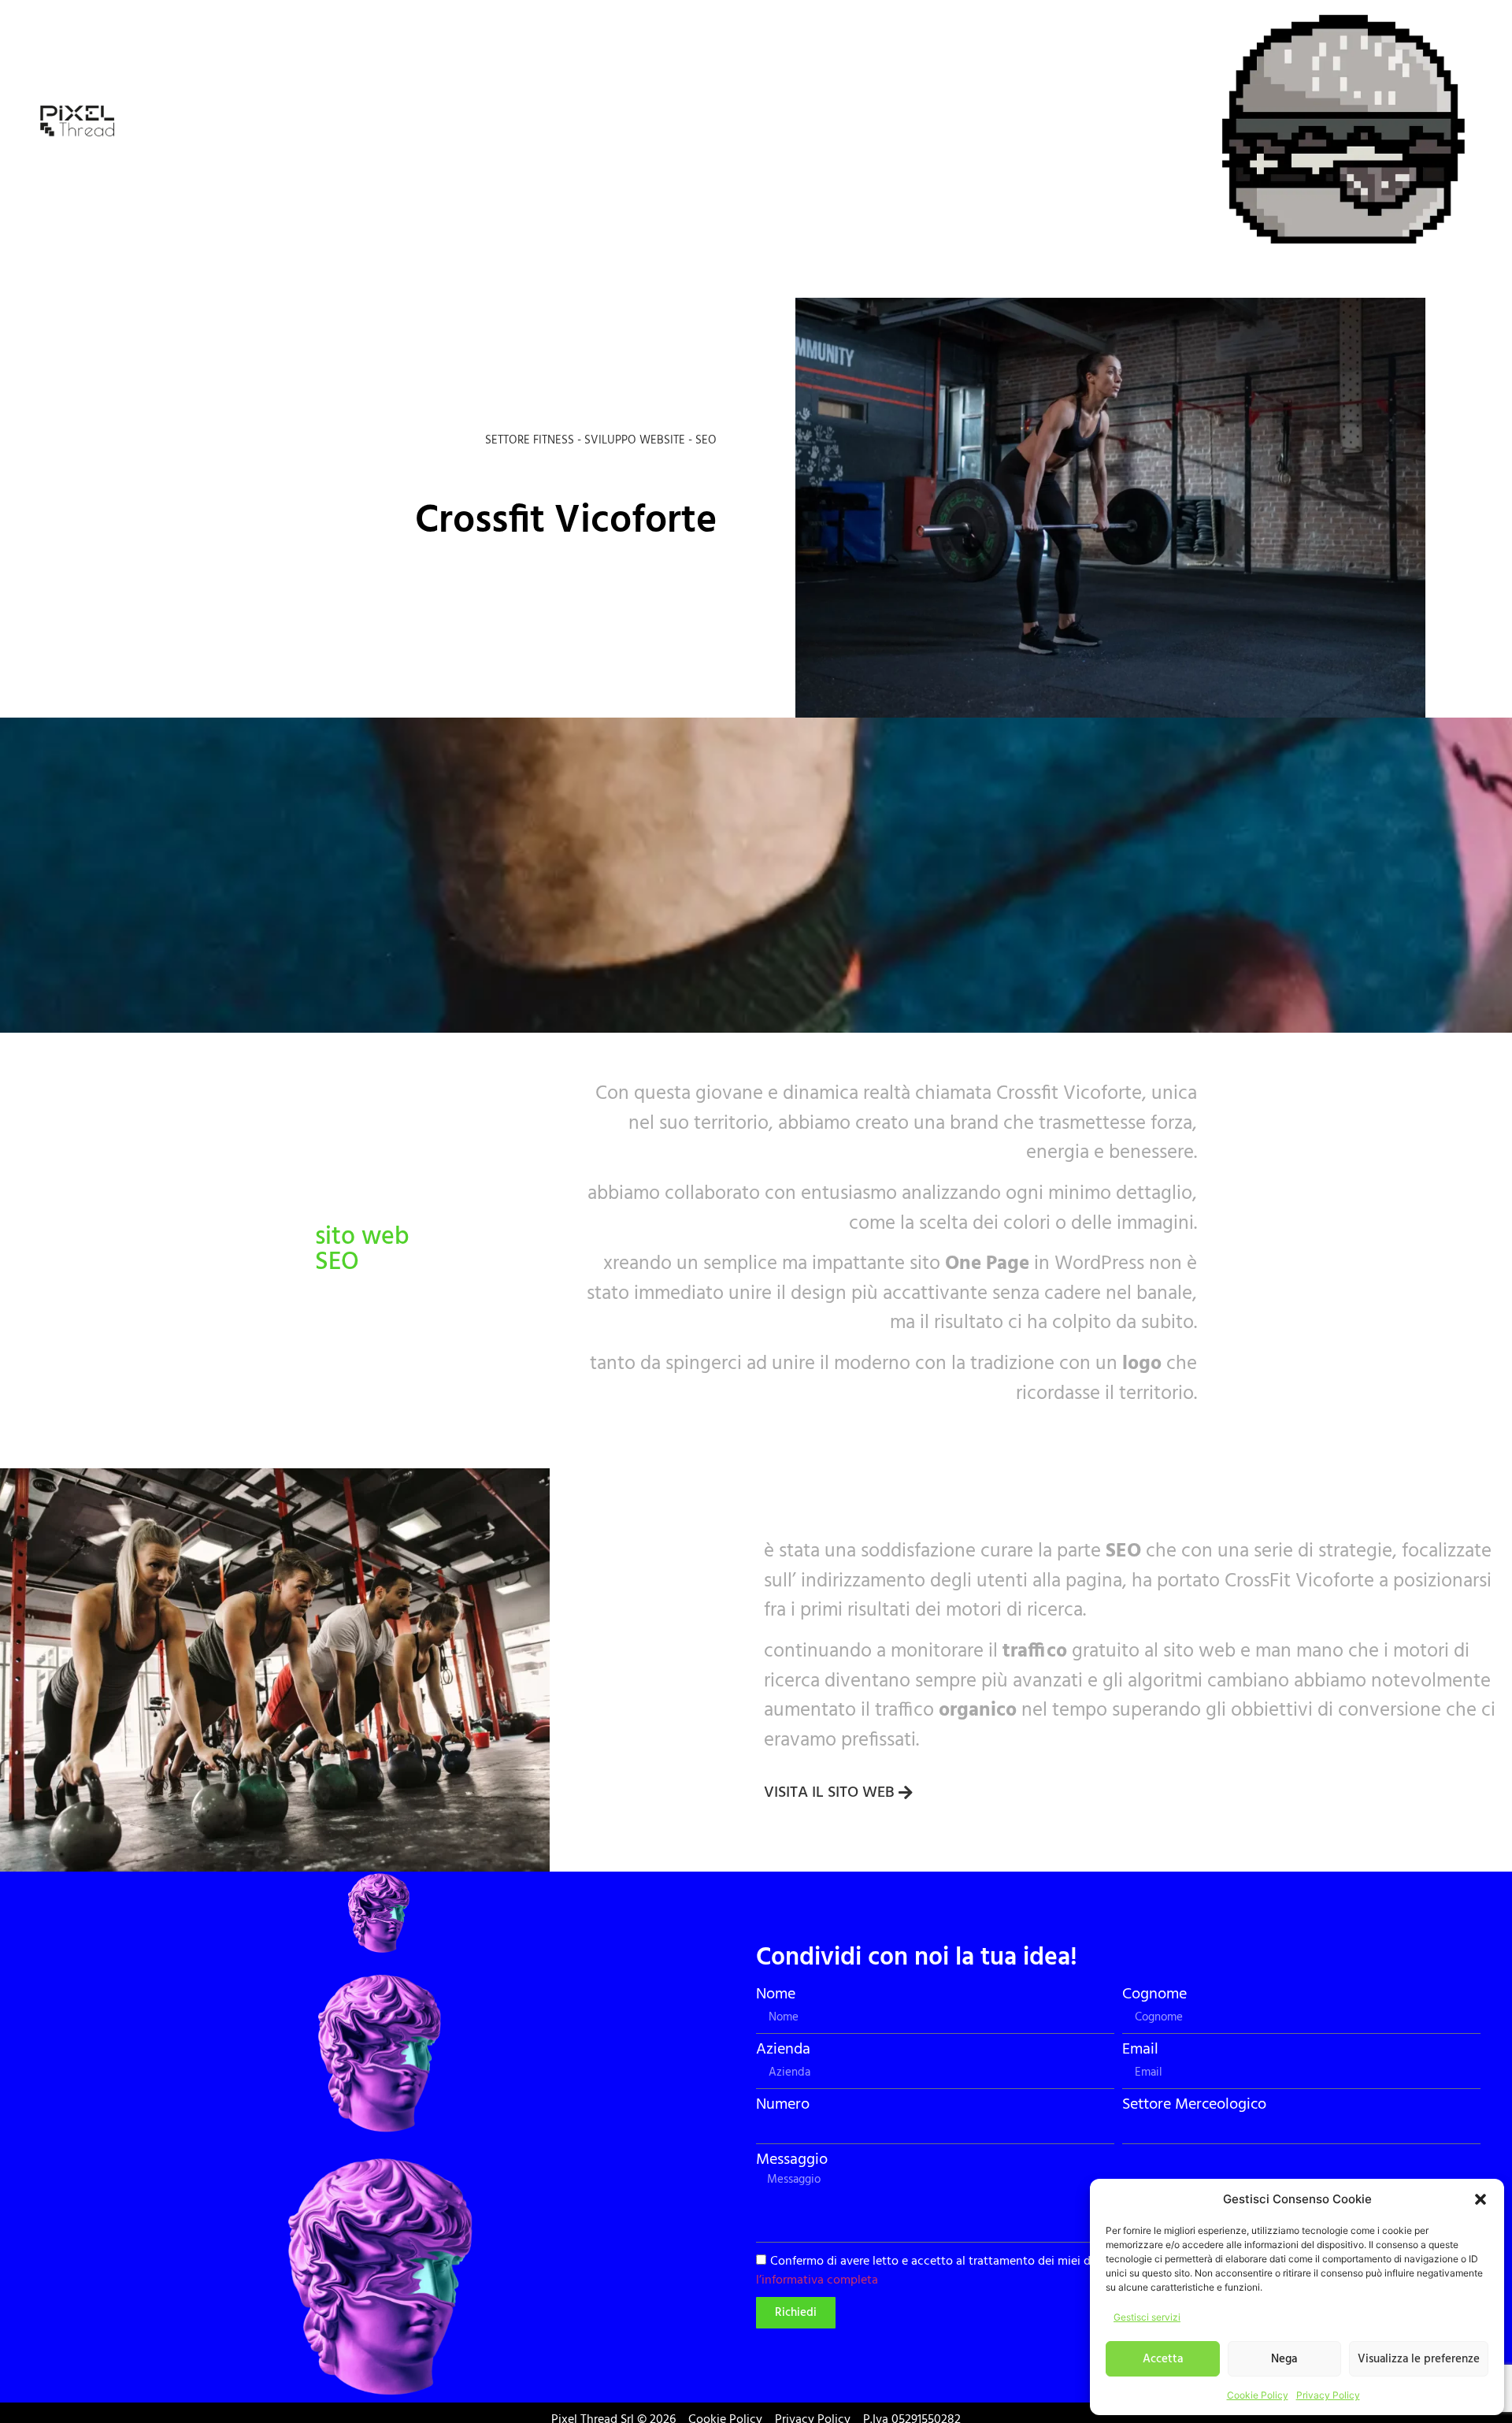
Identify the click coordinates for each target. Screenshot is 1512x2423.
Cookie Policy (1258, 2395)
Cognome (1154, 1994)
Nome (776, 1994)
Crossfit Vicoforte (566, 521)
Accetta (1163, 2359)
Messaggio (792, 2160)
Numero (783, 2105)
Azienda (783, 2050)
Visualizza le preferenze (1419, 2359)
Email (1140, 2050)
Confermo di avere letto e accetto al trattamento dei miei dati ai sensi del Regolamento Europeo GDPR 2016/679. (1084, 2271)
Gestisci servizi (1147, 2317)
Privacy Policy (1328, 2395)
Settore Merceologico (1194, 2105)
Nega (1284, 2359)
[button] (1480, 2199)
